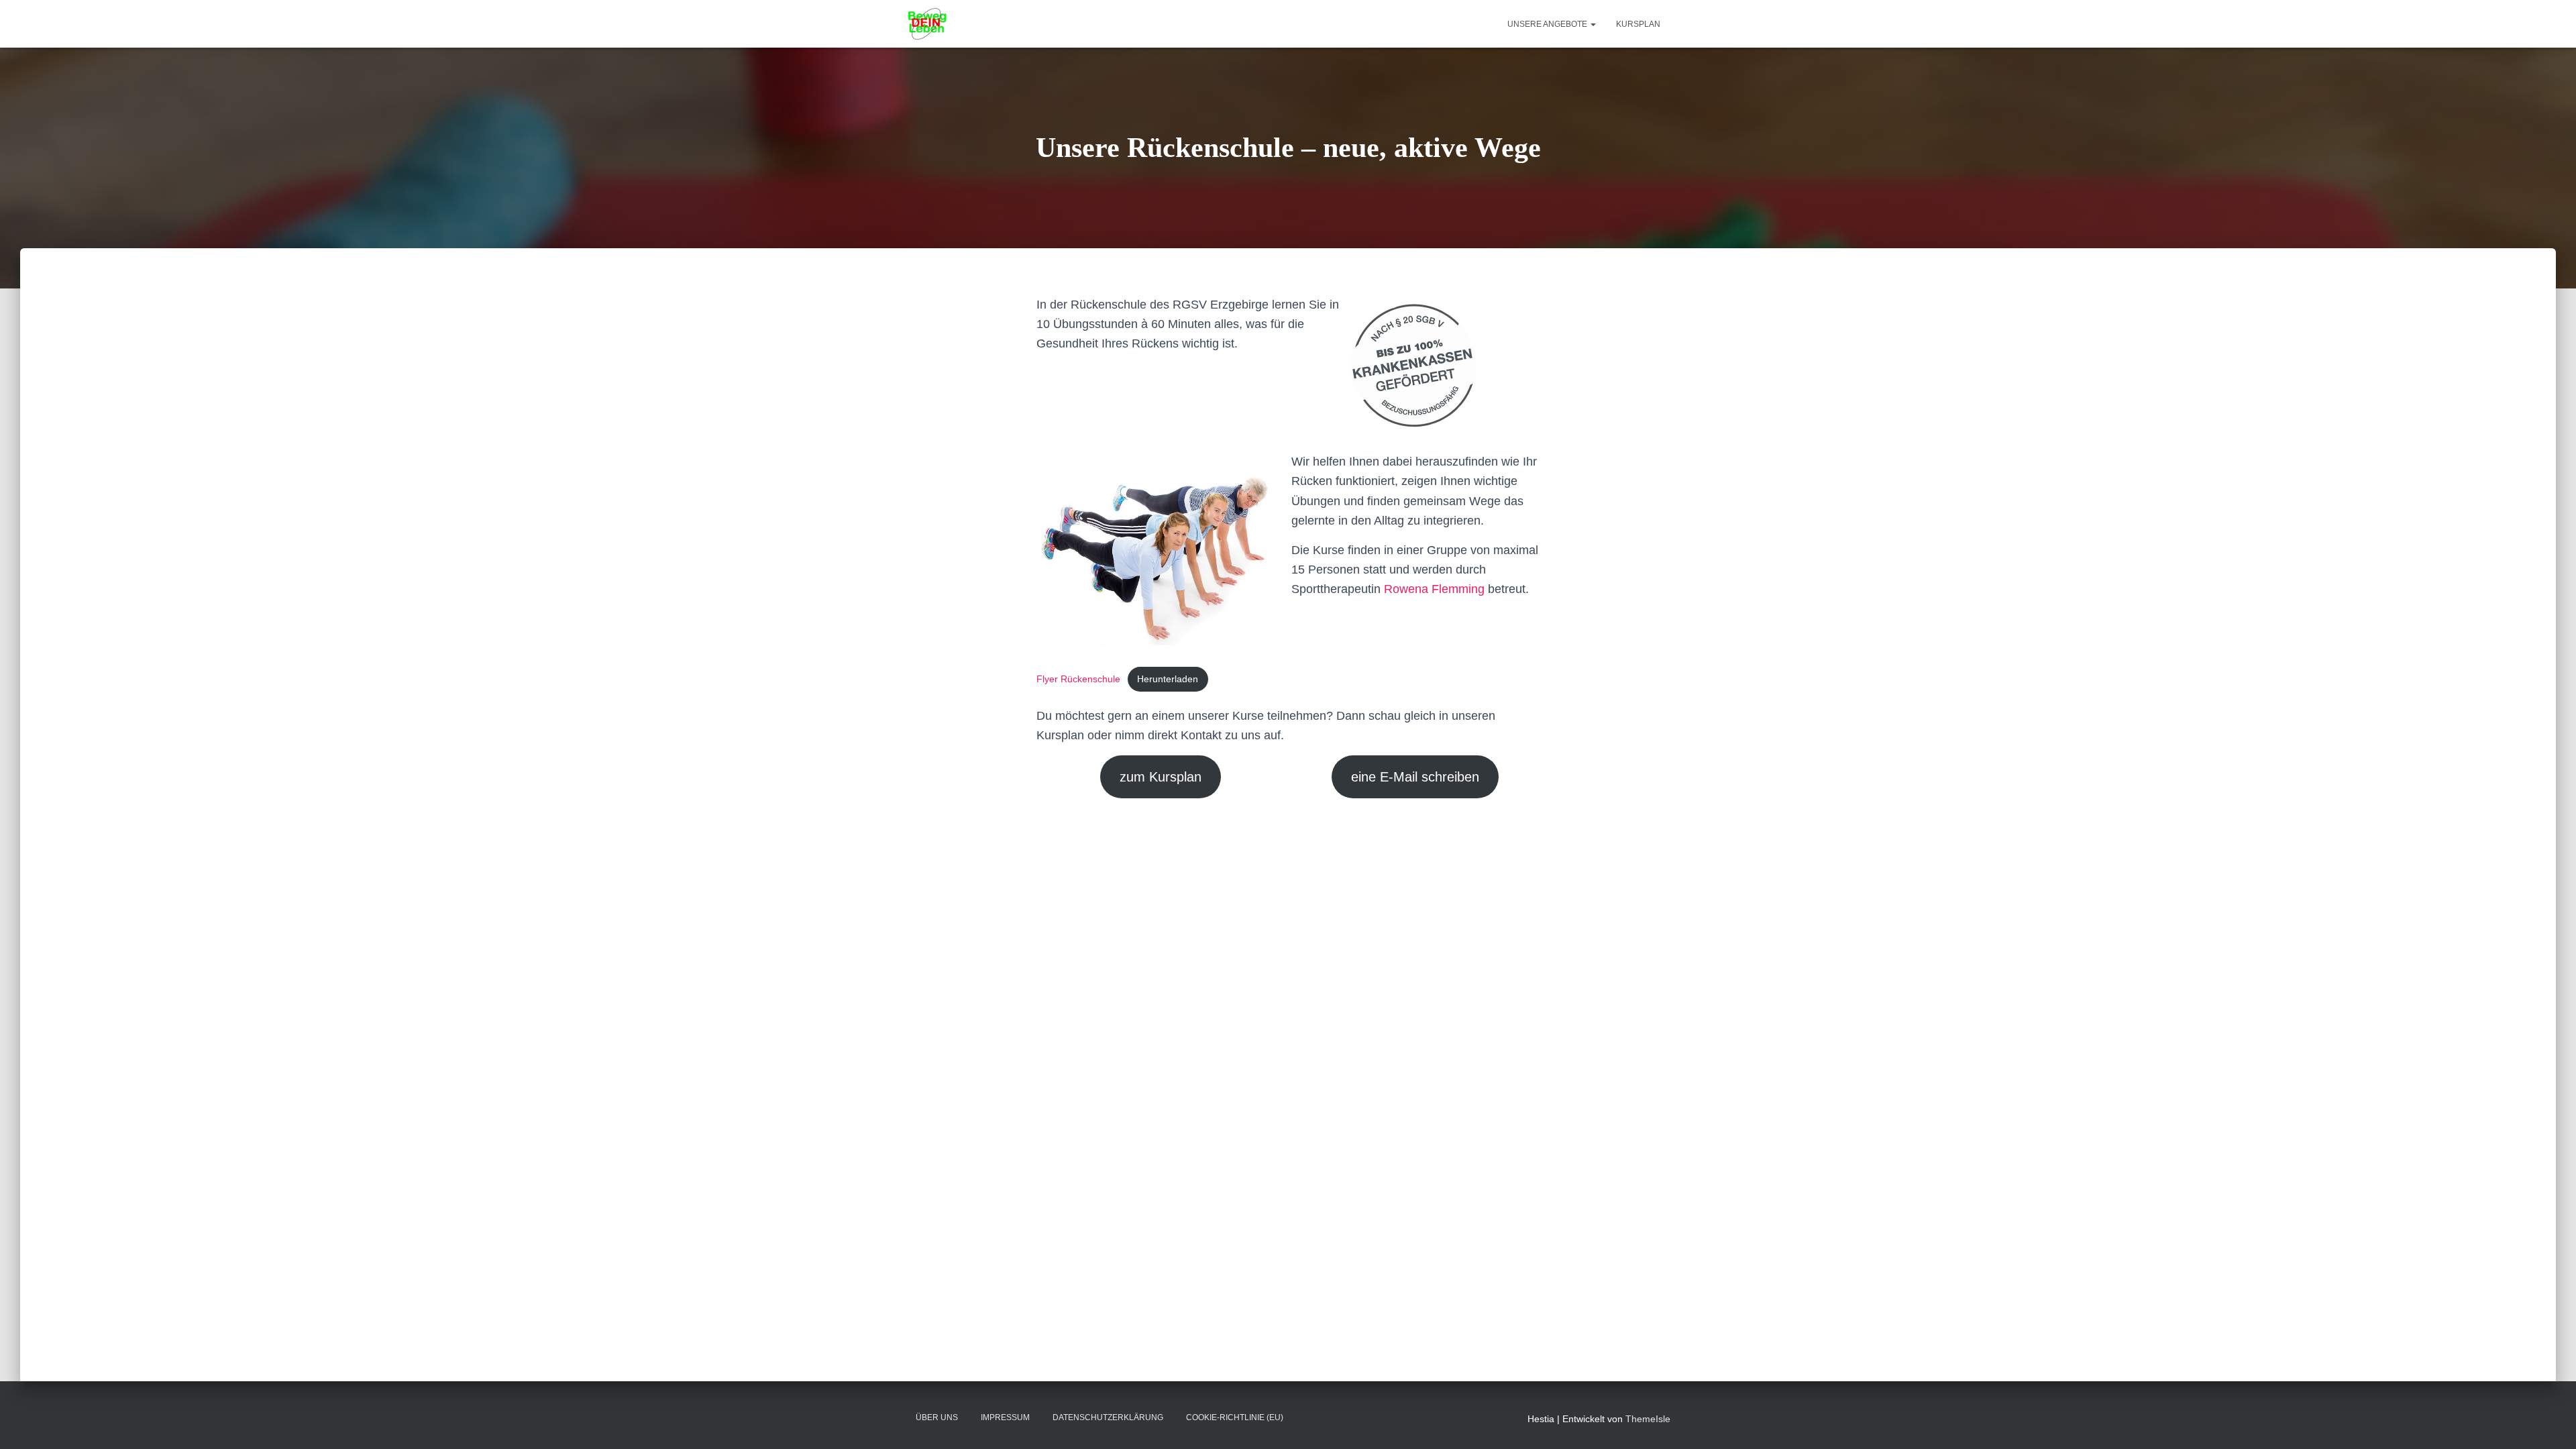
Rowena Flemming (1434, 589)
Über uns (937, 1417)
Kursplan (1638, 24)
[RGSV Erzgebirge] (927, 24)
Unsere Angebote (1548, 24)
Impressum (1005, 1417)
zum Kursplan (1161, 777)
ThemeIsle (1648, 1419)
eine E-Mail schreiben (1415, 777)
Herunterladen (1168, 679)
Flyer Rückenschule (1078, 679)
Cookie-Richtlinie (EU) (1235, 1417)
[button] (1593, 24)
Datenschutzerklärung (1108, 1417)
